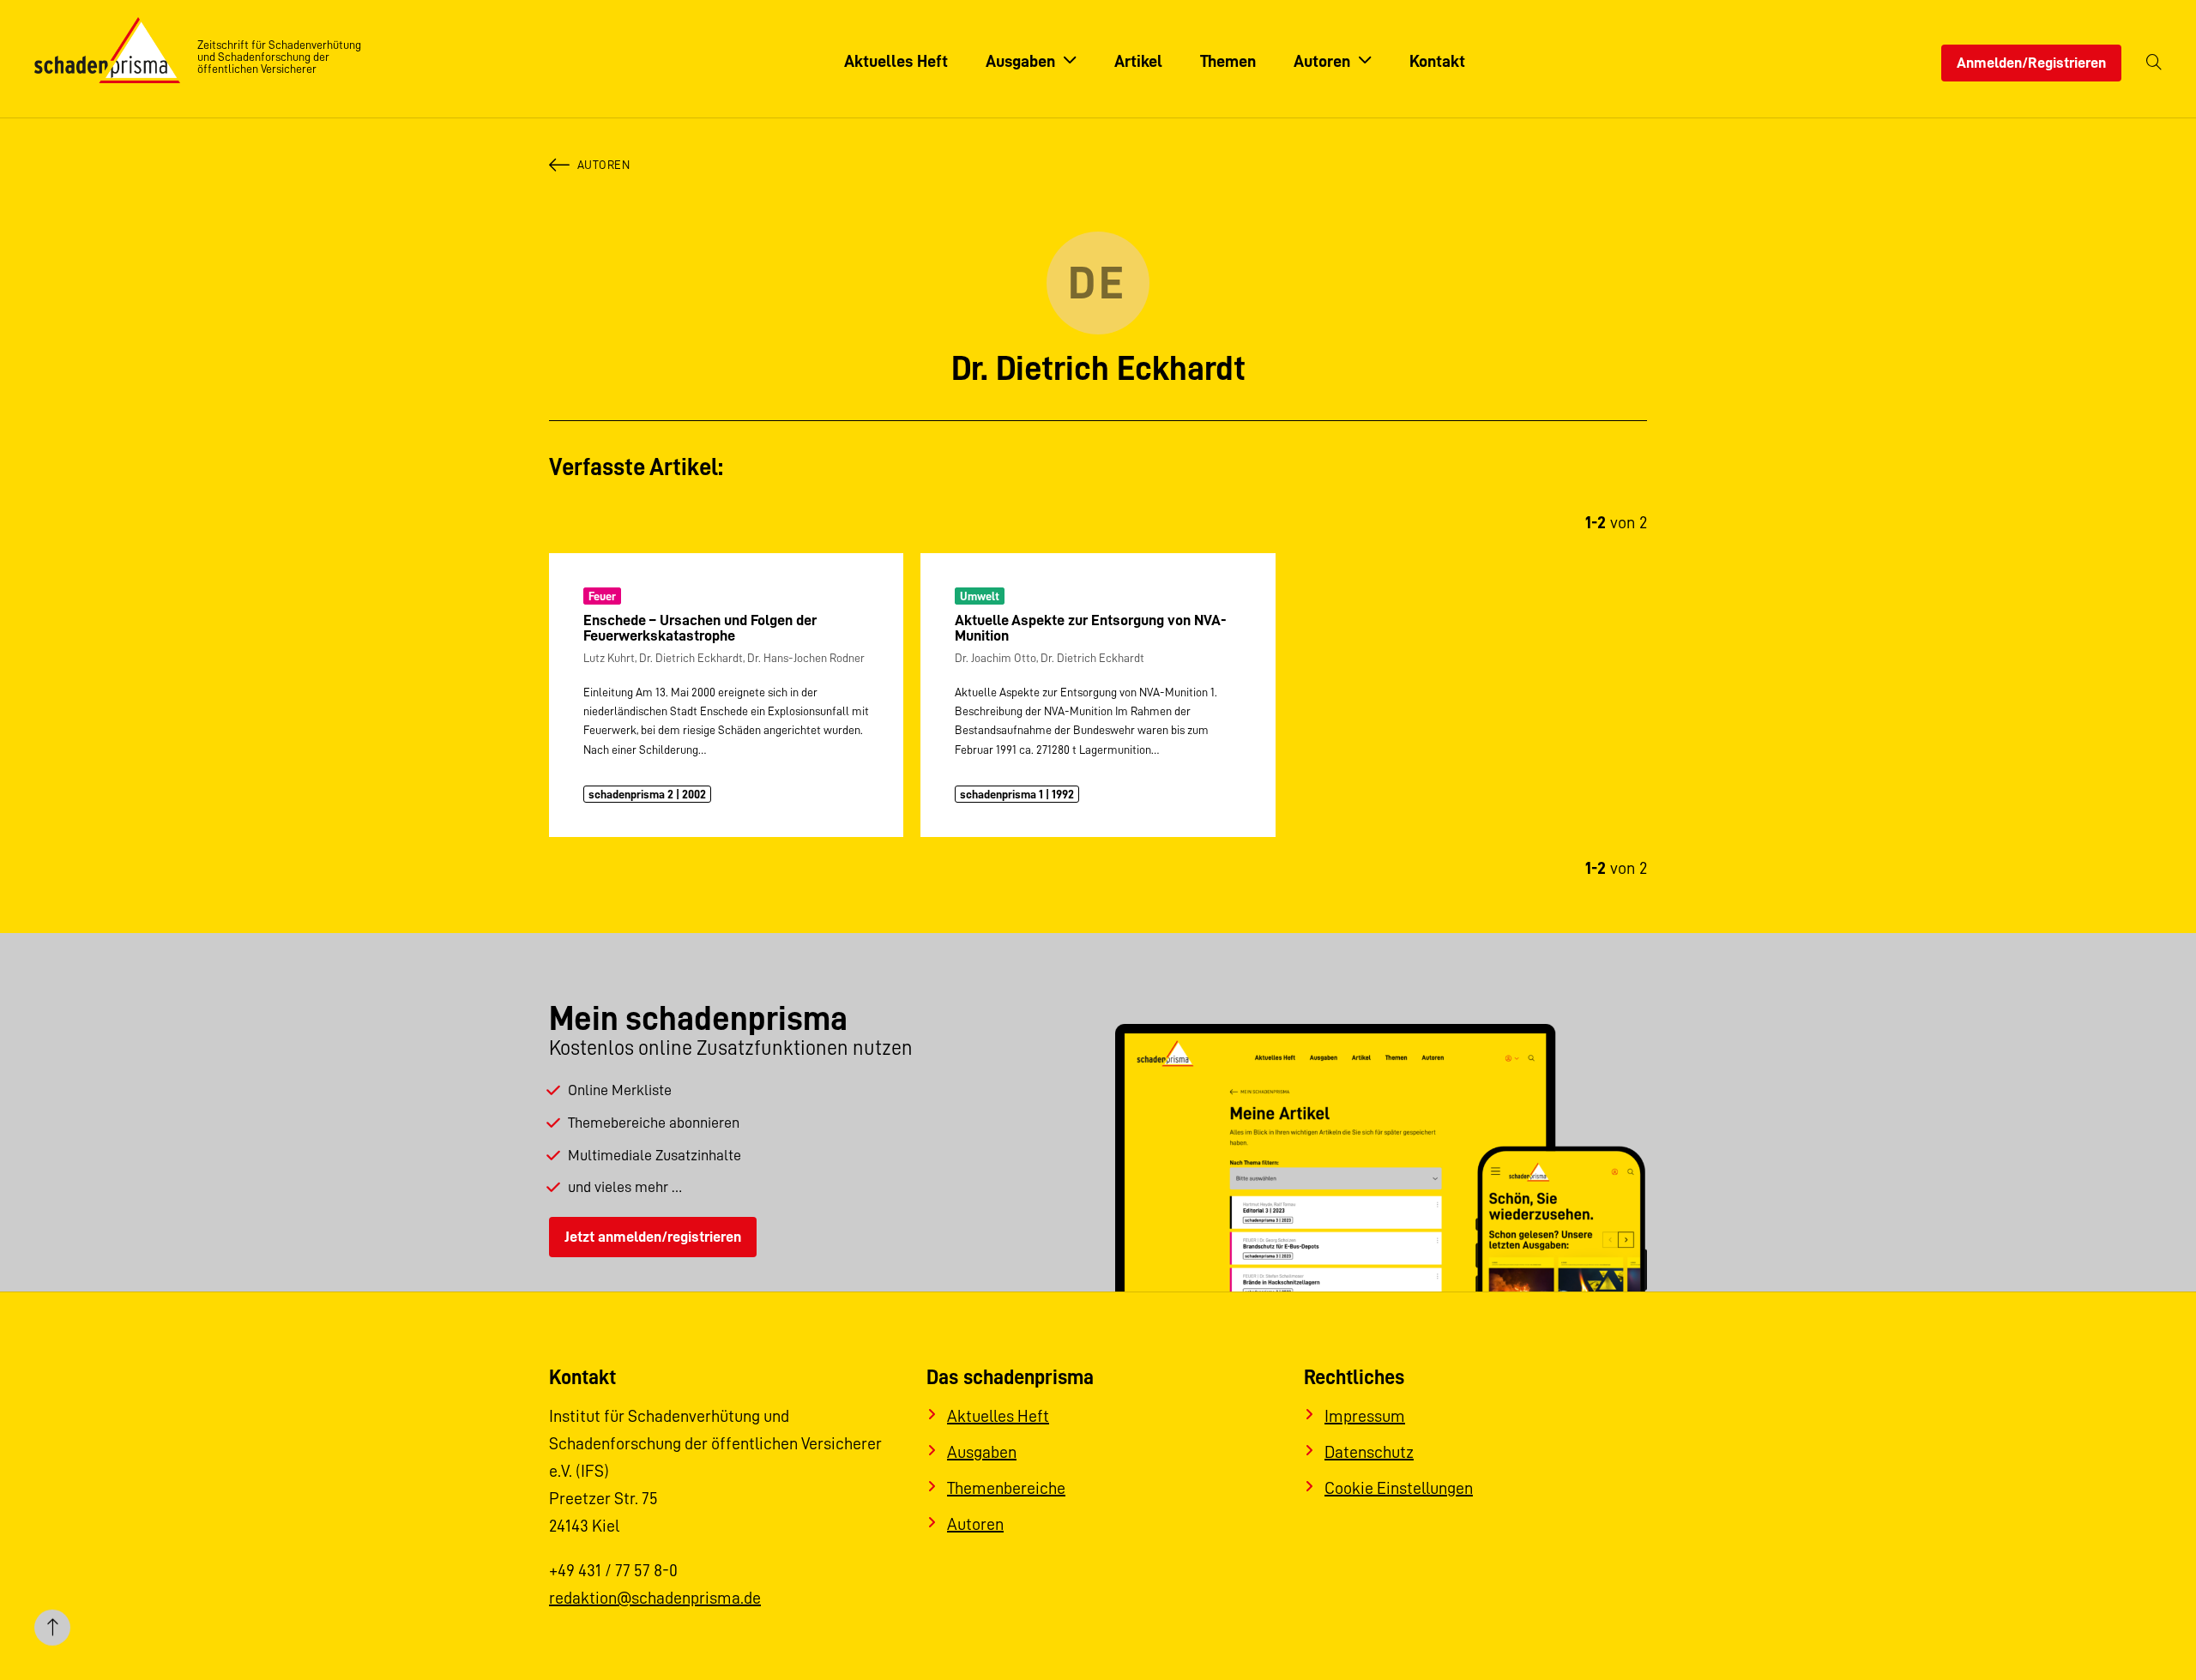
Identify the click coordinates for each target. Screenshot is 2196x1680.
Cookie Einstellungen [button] (1399, 1488)
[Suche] (2154, 63)
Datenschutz (1369, 1452)
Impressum (1365, 1416)
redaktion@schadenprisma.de (655, 1598)
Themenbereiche (1006, 1488)
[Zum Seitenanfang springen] (52, 1628)
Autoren (603, 165)
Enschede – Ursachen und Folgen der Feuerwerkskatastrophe (700, 628)
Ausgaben (982, 1452)
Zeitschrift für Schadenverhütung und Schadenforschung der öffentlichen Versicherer (279, 57)
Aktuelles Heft (998, 1416)
